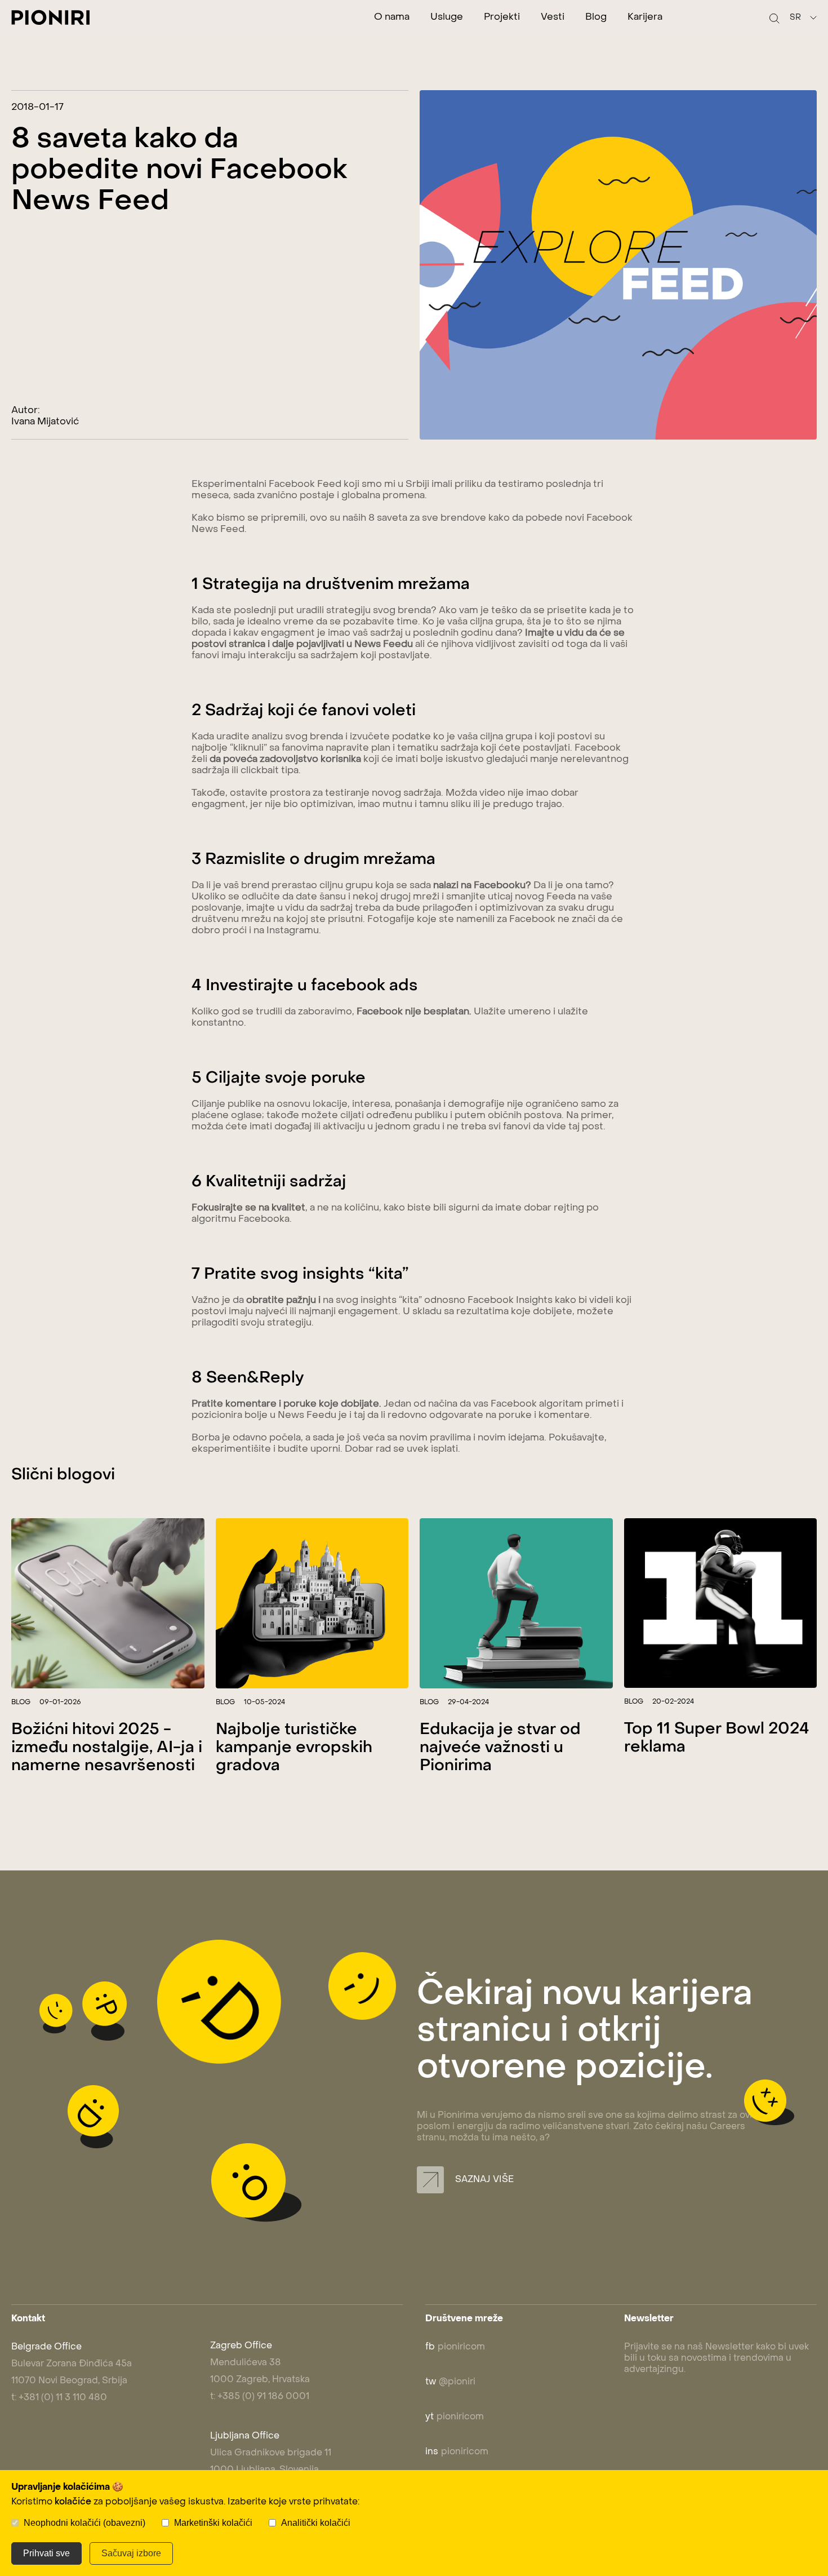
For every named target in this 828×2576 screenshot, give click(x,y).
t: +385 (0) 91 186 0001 (260, 2397)
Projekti (502, 17)
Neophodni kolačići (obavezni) (84, 2523)
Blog (596, 17)
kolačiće (73, 2502)
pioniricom (455, 2347)
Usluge (447, 17)
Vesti (553, 17)
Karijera (645, 17)
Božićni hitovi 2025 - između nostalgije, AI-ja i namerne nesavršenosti (107, 1748)
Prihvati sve (46, 2553)
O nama (392, 17)
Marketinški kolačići (213, 2523)
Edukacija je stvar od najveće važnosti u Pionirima (500, 1748)
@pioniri (450, 2382)
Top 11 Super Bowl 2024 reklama (717, 1738)
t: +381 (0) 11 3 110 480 (59, 2398)
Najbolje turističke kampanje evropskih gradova (294, 1748)
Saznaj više (483, 2180)
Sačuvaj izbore (131, 2553)
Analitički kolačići (316, 2523)
